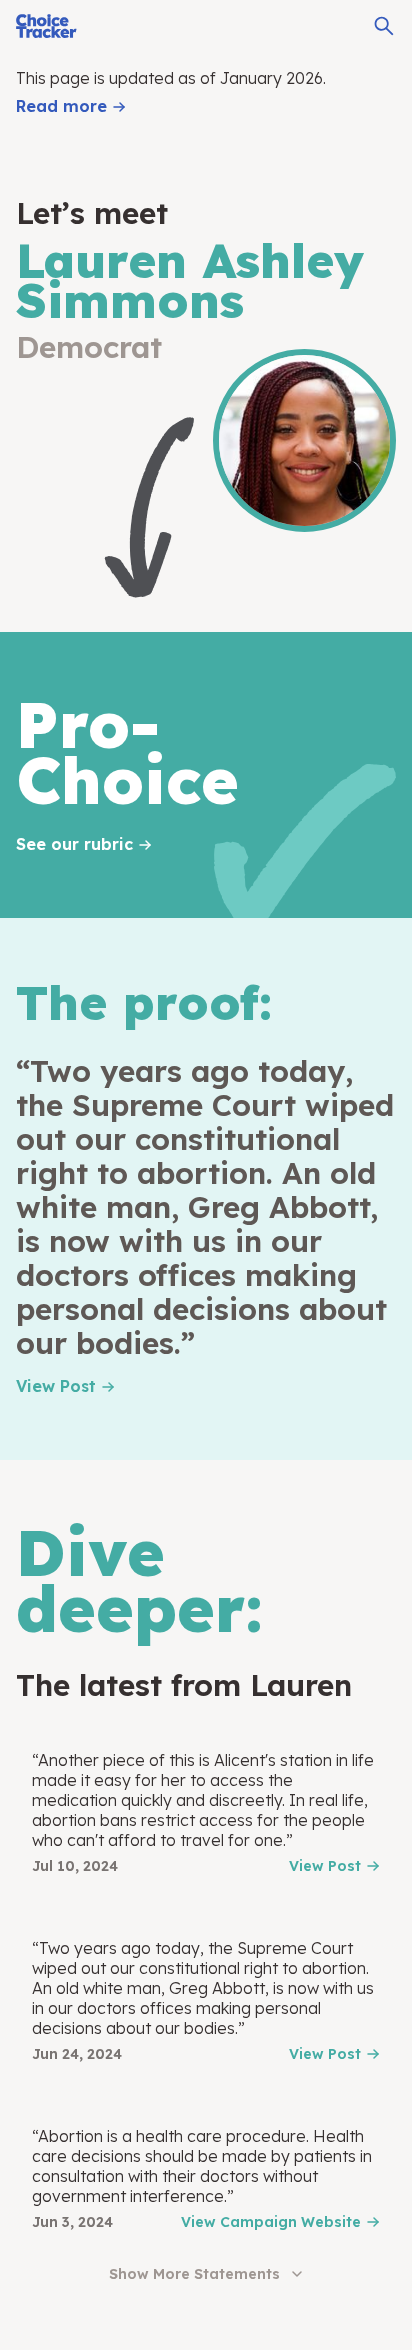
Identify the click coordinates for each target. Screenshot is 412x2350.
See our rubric (74, 844)
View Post (56, 1386)
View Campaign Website (271, 2222)
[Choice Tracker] (46, 26)
